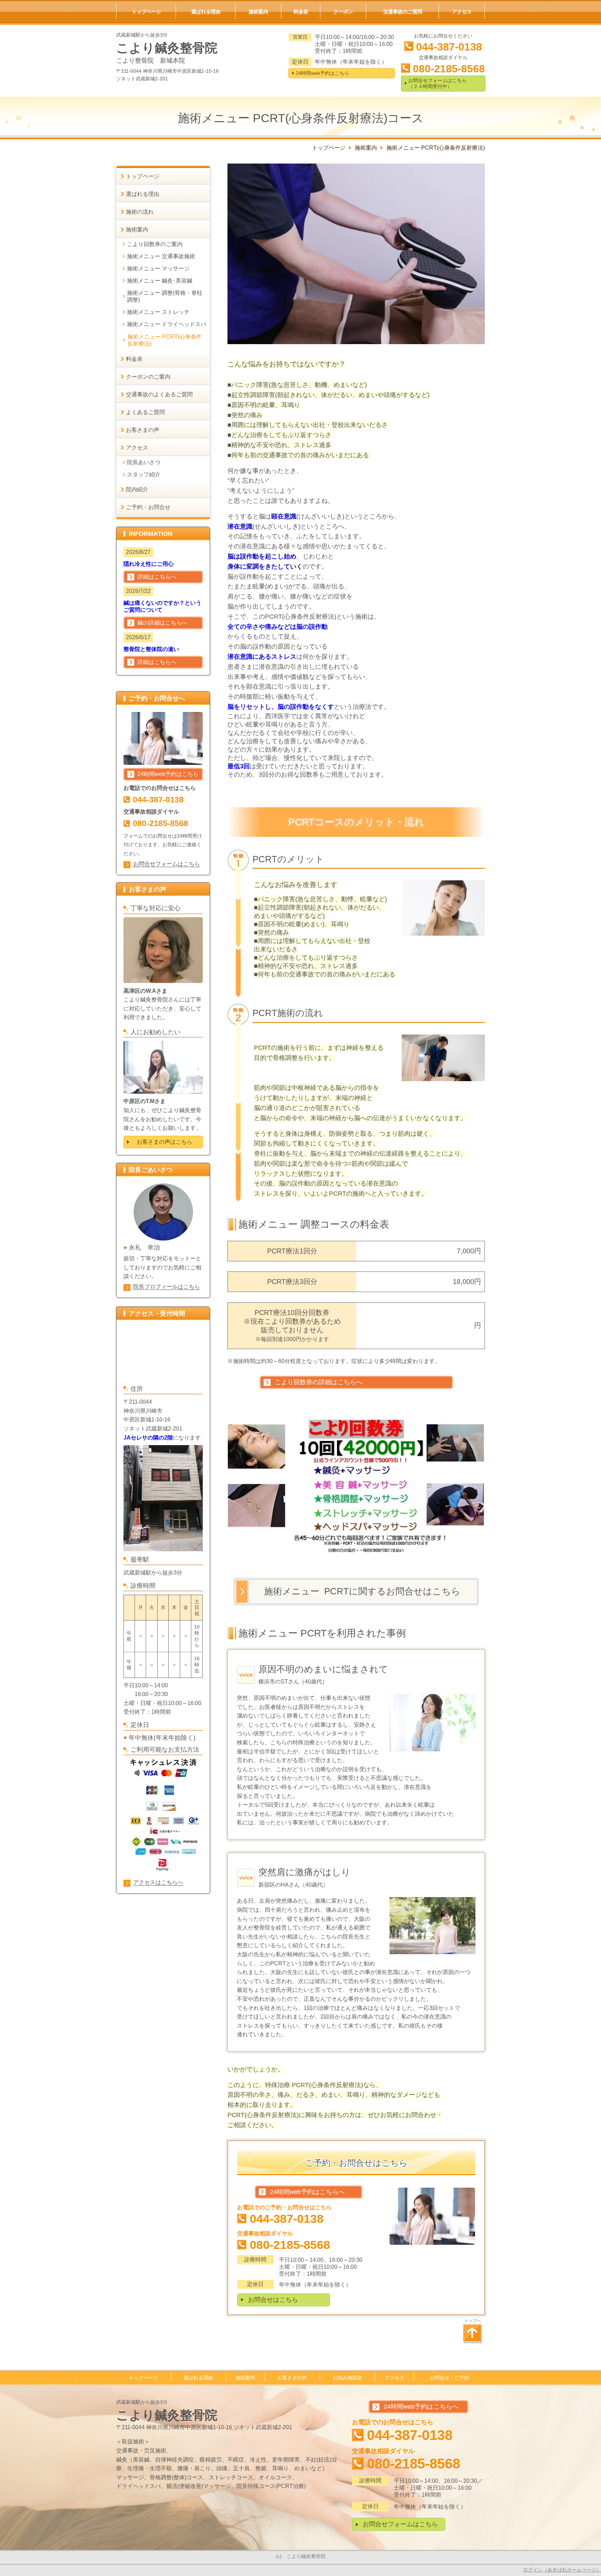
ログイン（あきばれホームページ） (562, 2570)
